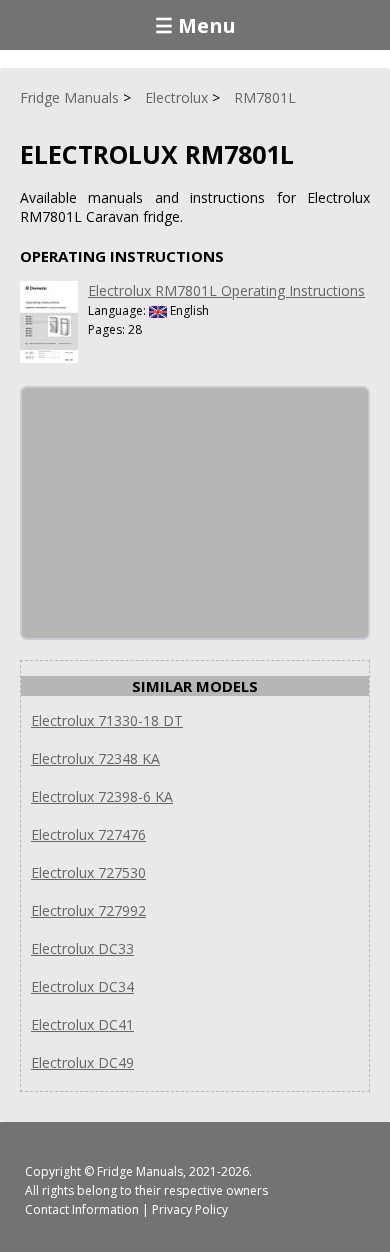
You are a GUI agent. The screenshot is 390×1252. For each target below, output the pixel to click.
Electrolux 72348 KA (95, 758)
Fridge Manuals (140, 1171)
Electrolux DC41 (82, 1024)
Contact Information (82, 1209)
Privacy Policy (190, 1209)
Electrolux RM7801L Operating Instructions (226, 290)
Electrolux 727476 (88, 834)
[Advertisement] (172, 513)
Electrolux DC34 (82, 986)
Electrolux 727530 (88, 872)
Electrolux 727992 (88, 910)
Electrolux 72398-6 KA (102, 796)
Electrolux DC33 (82, 948)
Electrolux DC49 (82, 1062)
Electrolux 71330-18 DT (107, 720)
